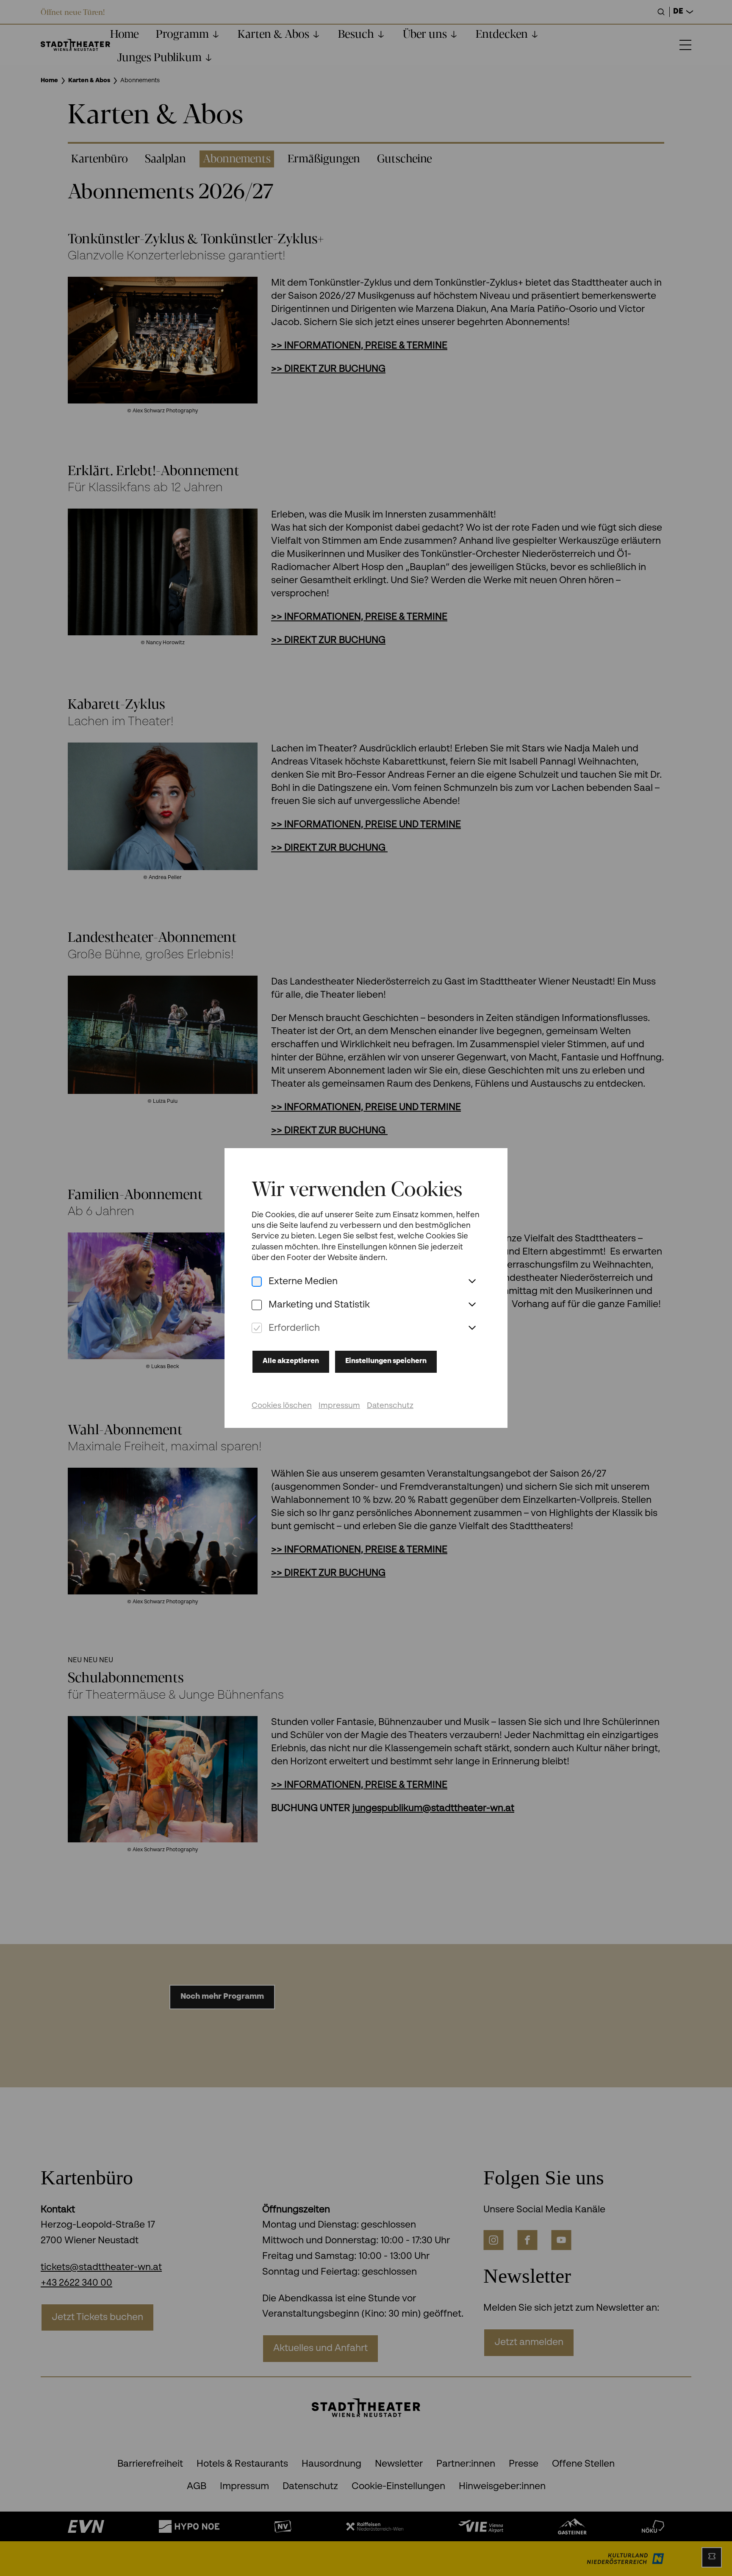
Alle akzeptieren (291, 1361)
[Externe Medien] (257, 1282)
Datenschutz (390, 1406)
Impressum (339, 1406)
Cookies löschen (282, 1406)
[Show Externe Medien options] (472, 1282)
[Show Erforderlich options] (472, 1328)
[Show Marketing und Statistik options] (472, 1305)
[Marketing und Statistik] (257, 1305)
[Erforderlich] (257, 1328)
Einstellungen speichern (386, 1361)
